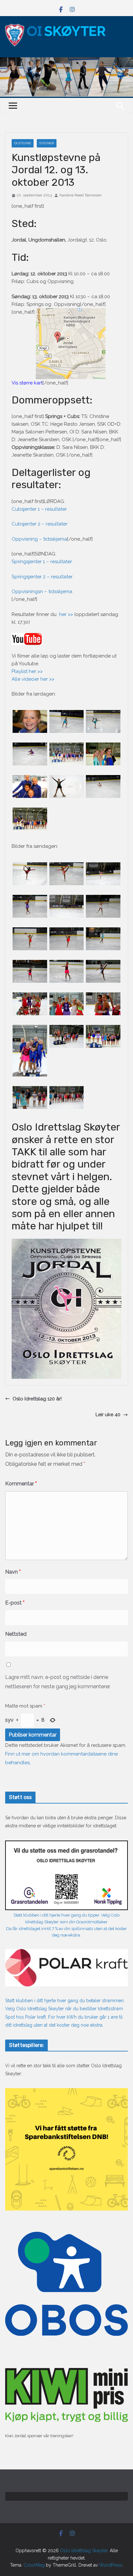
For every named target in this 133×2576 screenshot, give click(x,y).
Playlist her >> (28, 671)
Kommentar (21, 1484)
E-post (15, 1603)
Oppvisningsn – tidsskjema (42, 592)
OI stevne (23, 143)
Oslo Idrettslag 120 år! (37, 1399)
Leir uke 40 (108, 1415)
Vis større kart (27, 383)
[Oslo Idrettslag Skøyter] (66, 61)
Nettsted (16, 1634)
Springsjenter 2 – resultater (42, 577)
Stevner (47, 143)
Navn (13, 1572)
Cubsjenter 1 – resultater (40, 509)
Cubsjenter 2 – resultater (40, 524)
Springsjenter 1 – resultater (42, 562)
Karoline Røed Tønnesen (81, 195)
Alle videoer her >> (33, 679)
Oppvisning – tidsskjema (39, 539)
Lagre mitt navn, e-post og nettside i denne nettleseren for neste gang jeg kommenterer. (58, 1682)
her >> (66, 614)
